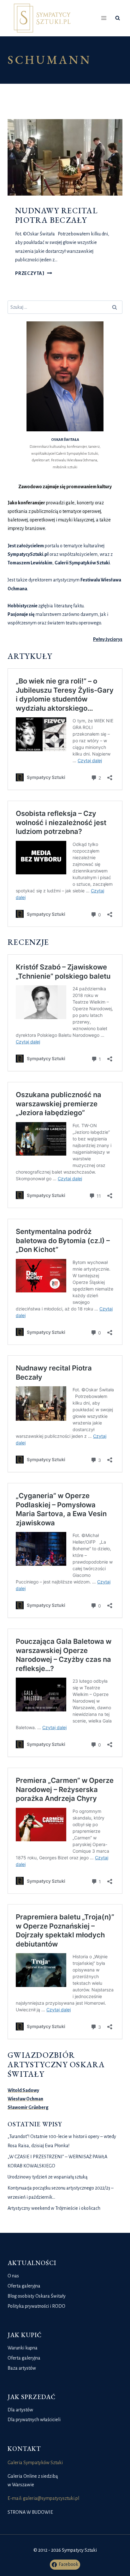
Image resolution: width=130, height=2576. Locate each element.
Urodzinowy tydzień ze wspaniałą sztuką (47, 2177)
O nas (13, 2276)
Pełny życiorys (108, 639)
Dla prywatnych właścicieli (34, 2420)
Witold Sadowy (23, 2090)
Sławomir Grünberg (28, 2107)
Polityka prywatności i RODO (36, 2306)
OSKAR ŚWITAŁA (65, 440)
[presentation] (65, 158)
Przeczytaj (34, 273)
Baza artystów (22, 2368)
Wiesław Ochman (25, 2099)
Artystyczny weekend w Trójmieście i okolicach (54, 2208)
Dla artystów (20, 2410)
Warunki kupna (23, 2348)
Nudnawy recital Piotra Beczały (56, 215)
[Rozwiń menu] (104, 18)
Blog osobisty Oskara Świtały (37, 2296)
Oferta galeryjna (24, 2286)
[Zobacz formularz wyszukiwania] (118, 18)
